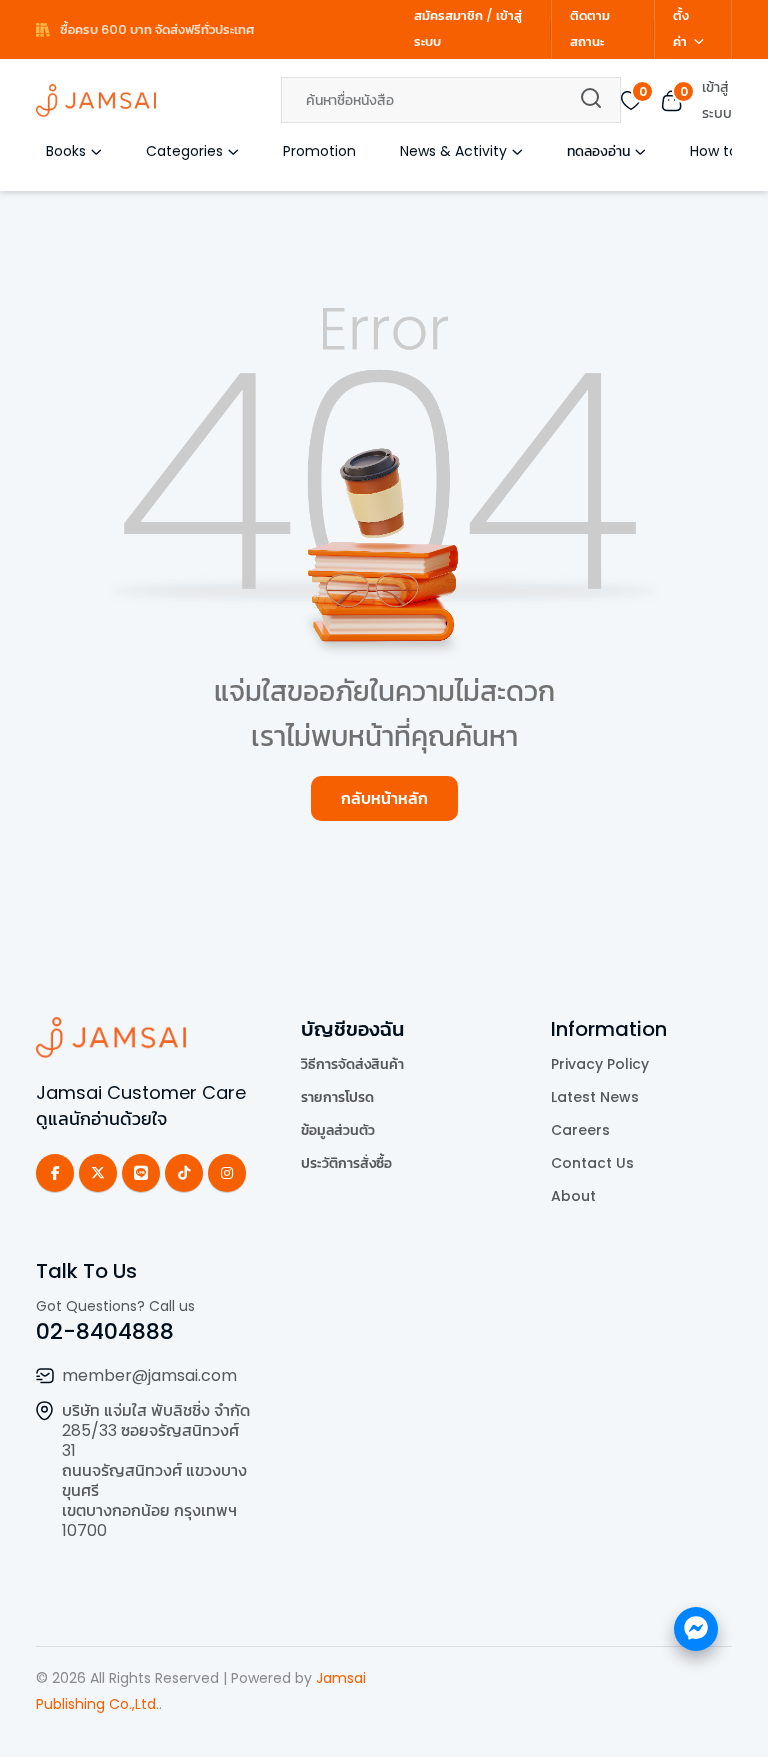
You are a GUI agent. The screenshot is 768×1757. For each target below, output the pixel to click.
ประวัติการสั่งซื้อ (346, 1163)
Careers (580, 1130)
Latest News (595, 1097)
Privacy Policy (600, 1064)
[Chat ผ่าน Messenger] (696, 1629)
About (573, 1196)
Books (66, 151)
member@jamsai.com (149, 1375)
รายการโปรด (337, 1097)
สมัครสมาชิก (448, 15)
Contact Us (592, 1163)
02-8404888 (105, 1331)
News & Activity (453, 151)
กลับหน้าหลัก (384, 798)
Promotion (319, 151)
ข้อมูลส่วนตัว (338, 1130)
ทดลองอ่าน (598, 151)
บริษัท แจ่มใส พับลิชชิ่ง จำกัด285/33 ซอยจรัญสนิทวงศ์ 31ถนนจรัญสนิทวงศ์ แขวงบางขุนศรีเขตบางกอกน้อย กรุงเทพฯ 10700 (156, 1470)
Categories (184, 151)
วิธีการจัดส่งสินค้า (352, 1064)
